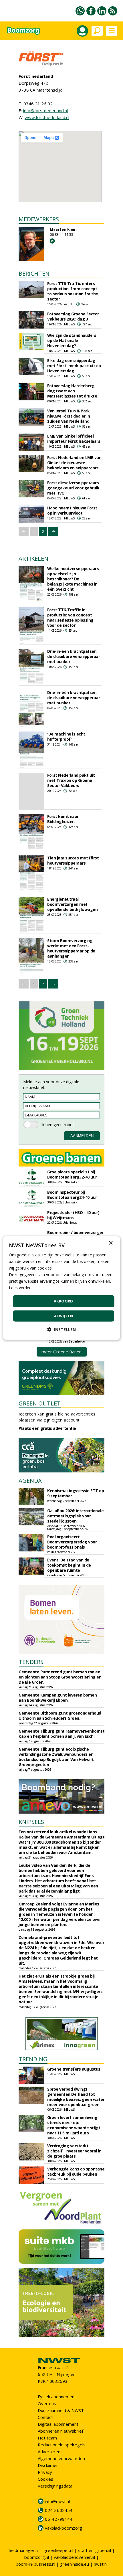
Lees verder (20, 1288)
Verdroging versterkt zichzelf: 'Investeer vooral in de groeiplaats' (74, 2151)
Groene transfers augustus (74, 2069)
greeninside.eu (75, 2564)
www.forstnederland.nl (47, 117)
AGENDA (30, 1481)
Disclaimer (48, 2465)
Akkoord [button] (64, 1301)
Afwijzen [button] (64, 1316)
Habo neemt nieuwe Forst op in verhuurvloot (72, 510)
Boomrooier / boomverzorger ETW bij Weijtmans (75, 1235)
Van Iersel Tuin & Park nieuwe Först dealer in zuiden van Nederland (69, 416)
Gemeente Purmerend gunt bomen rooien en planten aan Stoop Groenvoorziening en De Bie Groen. (60, 1677)
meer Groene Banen (61, 1352)
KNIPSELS (31, 1822)
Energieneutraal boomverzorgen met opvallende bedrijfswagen (72, 904)
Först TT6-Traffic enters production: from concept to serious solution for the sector (73, 291)
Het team (47, 2438)
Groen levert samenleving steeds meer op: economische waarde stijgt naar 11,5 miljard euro (74, 2125)
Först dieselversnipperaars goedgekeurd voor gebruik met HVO (73, 488)
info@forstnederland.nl (45, 110)
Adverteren (49, 2452)
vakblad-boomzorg (64, 2528)
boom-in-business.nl (35, 2564)
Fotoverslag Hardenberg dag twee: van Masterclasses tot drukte (72, 391)
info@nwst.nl (57, 2501)
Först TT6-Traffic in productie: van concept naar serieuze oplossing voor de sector (70, 617)
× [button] (111, 1243)
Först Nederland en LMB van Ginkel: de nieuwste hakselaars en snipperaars (74, 463)
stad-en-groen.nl (95, 2550)
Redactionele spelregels (62, 2445)
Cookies (45, 2479)
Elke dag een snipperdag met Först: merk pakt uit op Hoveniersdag (74, 366)
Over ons (47, 2403)
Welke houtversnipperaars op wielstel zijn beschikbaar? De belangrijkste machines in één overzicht (73, 579)
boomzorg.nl (37, 2557)
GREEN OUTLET (40, 1403)
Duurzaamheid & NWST (61, 2410)
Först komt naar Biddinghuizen (63, 819)
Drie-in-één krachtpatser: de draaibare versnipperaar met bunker (74, 656)
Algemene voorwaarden (61, 2458)
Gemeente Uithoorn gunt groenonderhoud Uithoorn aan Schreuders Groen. (60, 1716)
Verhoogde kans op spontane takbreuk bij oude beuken (76, 2171)
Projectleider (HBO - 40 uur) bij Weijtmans (73, 1215)
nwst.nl (101, 2564)
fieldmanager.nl (24, 2550)
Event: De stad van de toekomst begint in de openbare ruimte (69, 1565)
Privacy (45, 2472)
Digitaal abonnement (58, 2424)
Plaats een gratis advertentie (47, 1428)
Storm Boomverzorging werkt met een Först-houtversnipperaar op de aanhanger (71, 948)
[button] (61, 1329)
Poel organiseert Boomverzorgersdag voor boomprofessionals (72, 1542)
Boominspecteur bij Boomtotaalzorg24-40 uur (72, 1195)
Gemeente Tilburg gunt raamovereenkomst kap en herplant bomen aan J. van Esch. (61, 1734)
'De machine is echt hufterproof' (66, 737)
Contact (45, 2417)
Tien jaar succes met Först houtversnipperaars (73, 860)
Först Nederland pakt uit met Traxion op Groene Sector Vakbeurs (71, 780)
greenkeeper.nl (58, 2550)
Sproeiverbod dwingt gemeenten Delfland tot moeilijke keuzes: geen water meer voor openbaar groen (76, 2097)
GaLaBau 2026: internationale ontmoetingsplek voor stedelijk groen (75, 1516)
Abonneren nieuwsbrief (60, 2431)
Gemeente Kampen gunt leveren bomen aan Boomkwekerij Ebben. (58, 1698)
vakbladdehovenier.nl (74, 2557)
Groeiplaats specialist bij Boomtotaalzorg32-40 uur (72, 1174)
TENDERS (31, 1662)
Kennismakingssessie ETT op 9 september (76, 1493)
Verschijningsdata (55, 2486)
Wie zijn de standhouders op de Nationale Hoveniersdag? (72, 340)
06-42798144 (59, 2519)
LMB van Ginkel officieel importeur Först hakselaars (74, 439)
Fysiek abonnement (57, 2397)
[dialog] (62, 1288)
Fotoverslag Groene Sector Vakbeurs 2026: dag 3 (73, 316)
